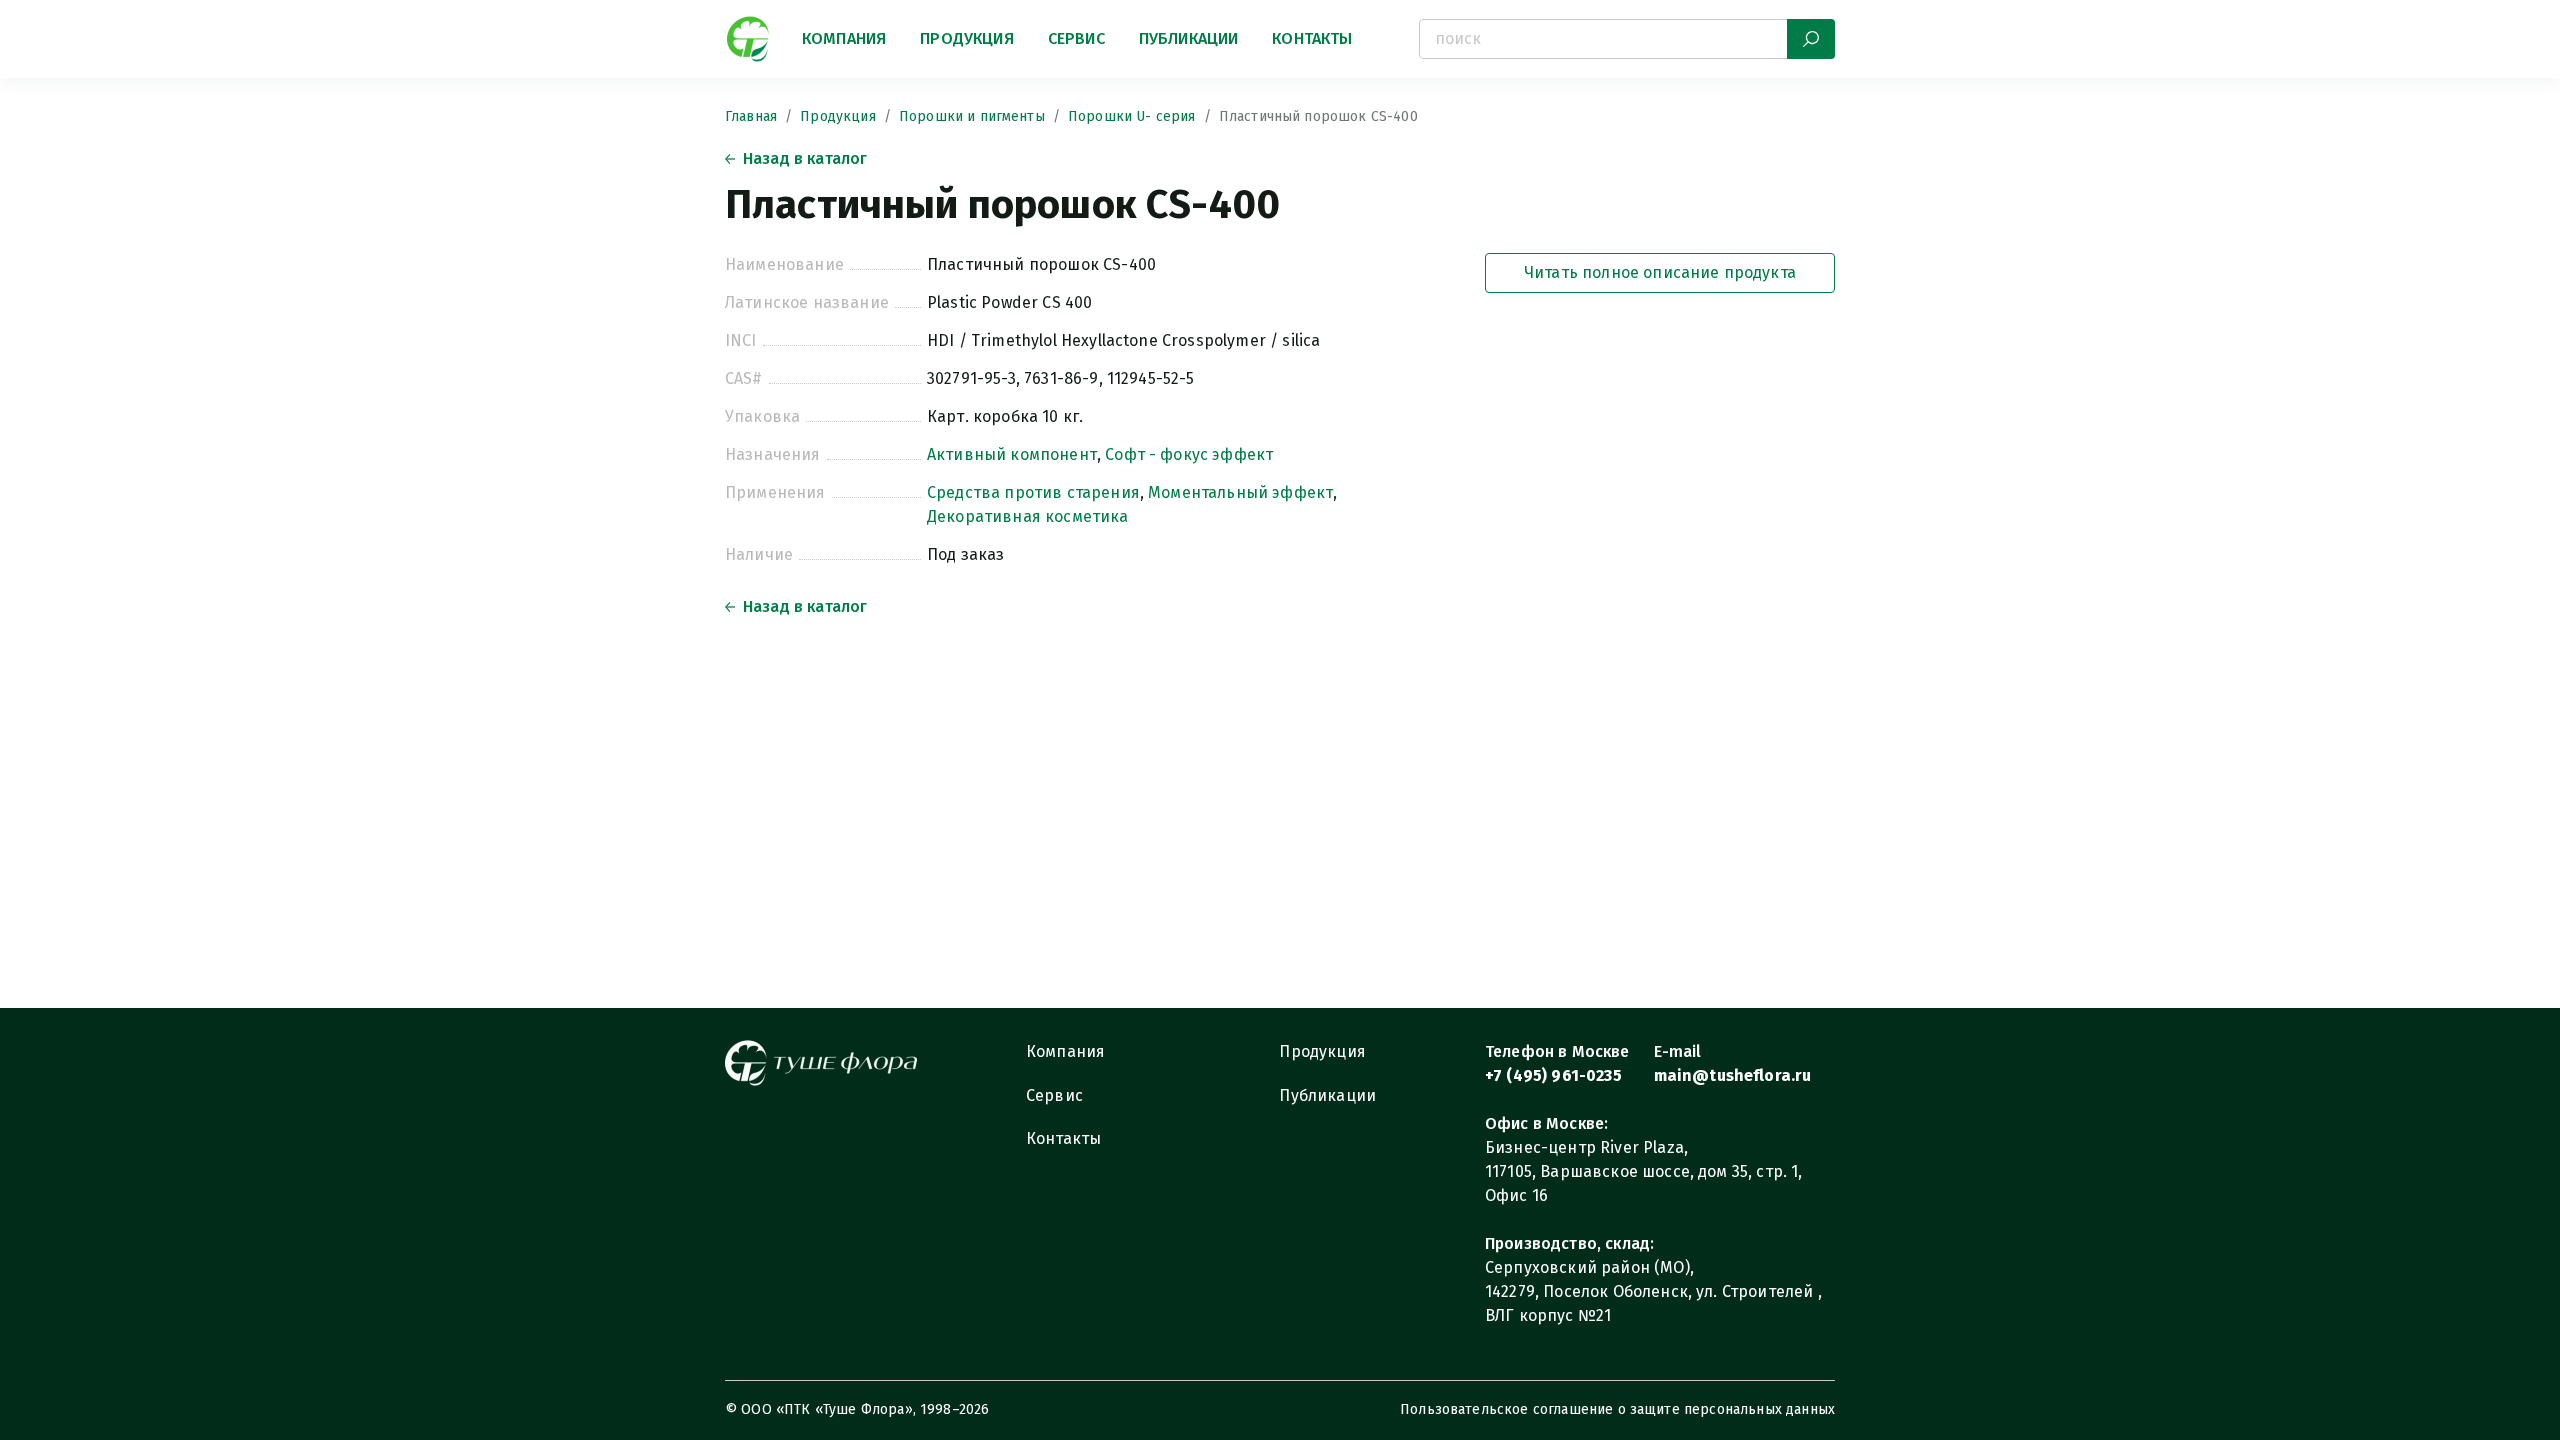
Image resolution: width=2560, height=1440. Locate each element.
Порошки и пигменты (972, 116)
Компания (844, 38)
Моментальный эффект (1240, 492)
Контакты (1312, 38)
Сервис (1076, 38)
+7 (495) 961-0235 (1553, 1075)
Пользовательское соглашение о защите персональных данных (1617, 1409)
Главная (751, 116)
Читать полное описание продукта (1660, 272)
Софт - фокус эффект (1189, 454)
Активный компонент (1012, 454)
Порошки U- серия (1132, 116)
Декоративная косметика (1028, 516)
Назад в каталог (805, 158)
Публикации (1189, 38)
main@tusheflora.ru (1733, 1075)
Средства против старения (1033, 492)
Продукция (966, 38)
